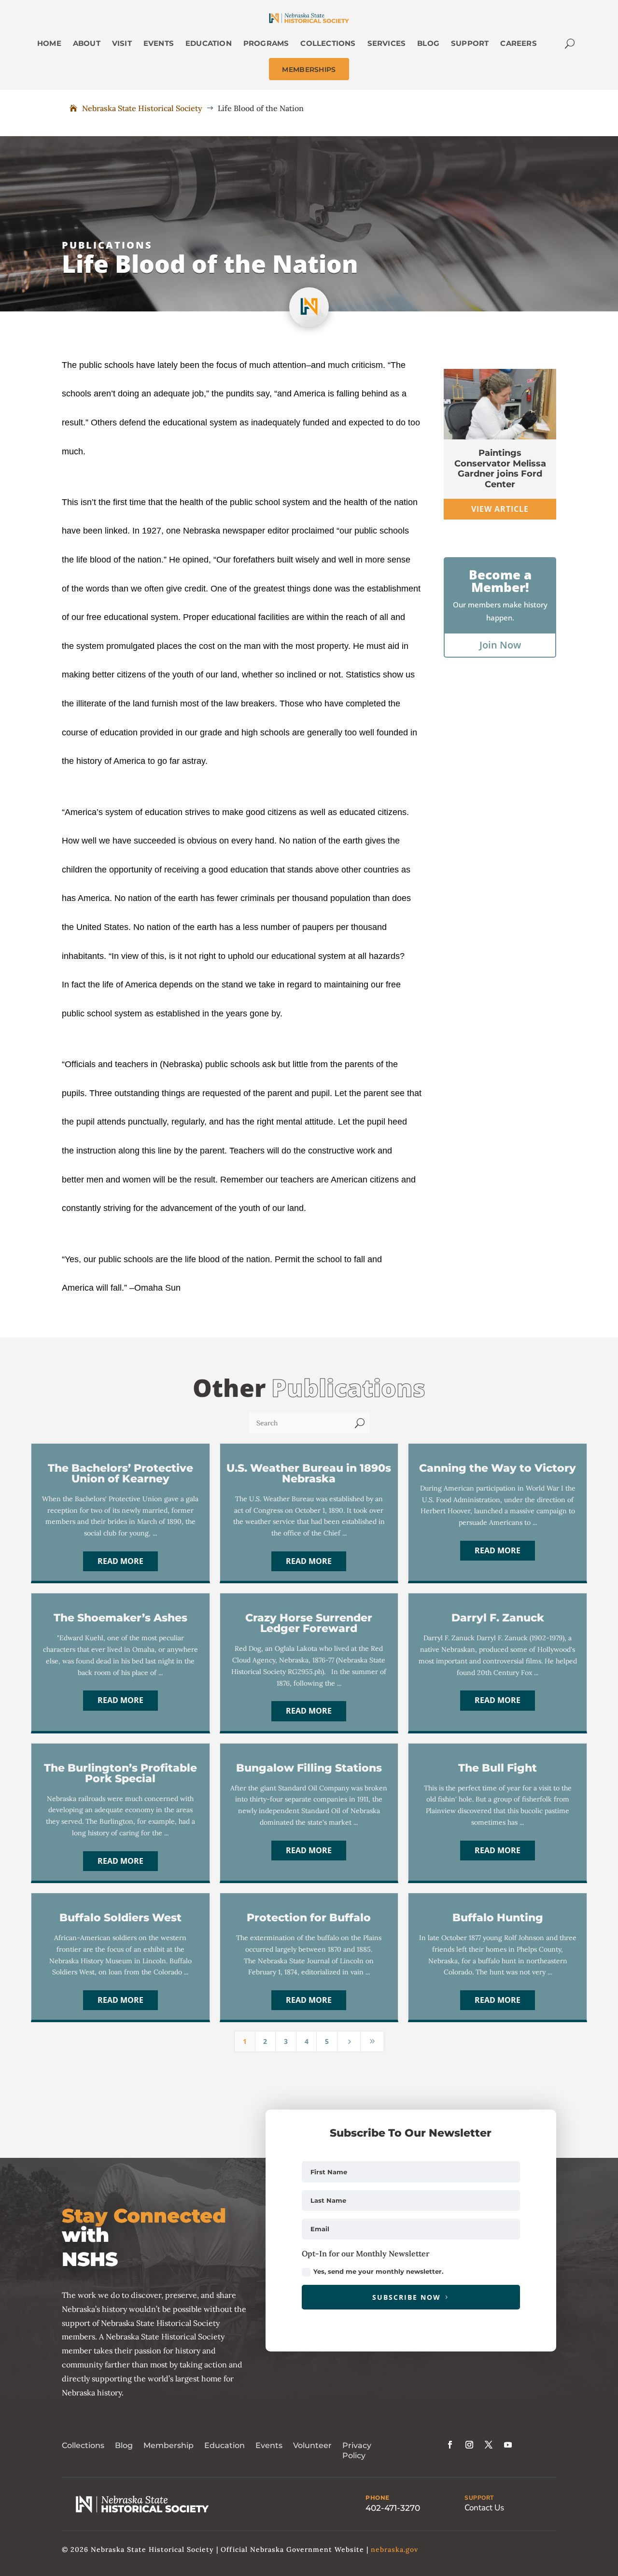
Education (225, 2445)
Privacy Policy (357, 2450)
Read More (120, 1561)
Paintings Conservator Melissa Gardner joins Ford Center (500, 469)
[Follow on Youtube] (508, 2445)
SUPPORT (479, 2498)
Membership (169, 2445)
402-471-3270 (393, 2508)
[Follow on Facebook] (450, 2445)
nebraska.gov (394, 2549)
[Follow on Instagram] (469, 2445)
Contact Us (484, 2508)
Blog (124, 2445)
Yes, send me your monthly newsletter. (378, 2271)
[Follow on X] (489, 2445)
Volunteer (312, 2445)
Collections (83, 2445)
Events (269, 2445)
